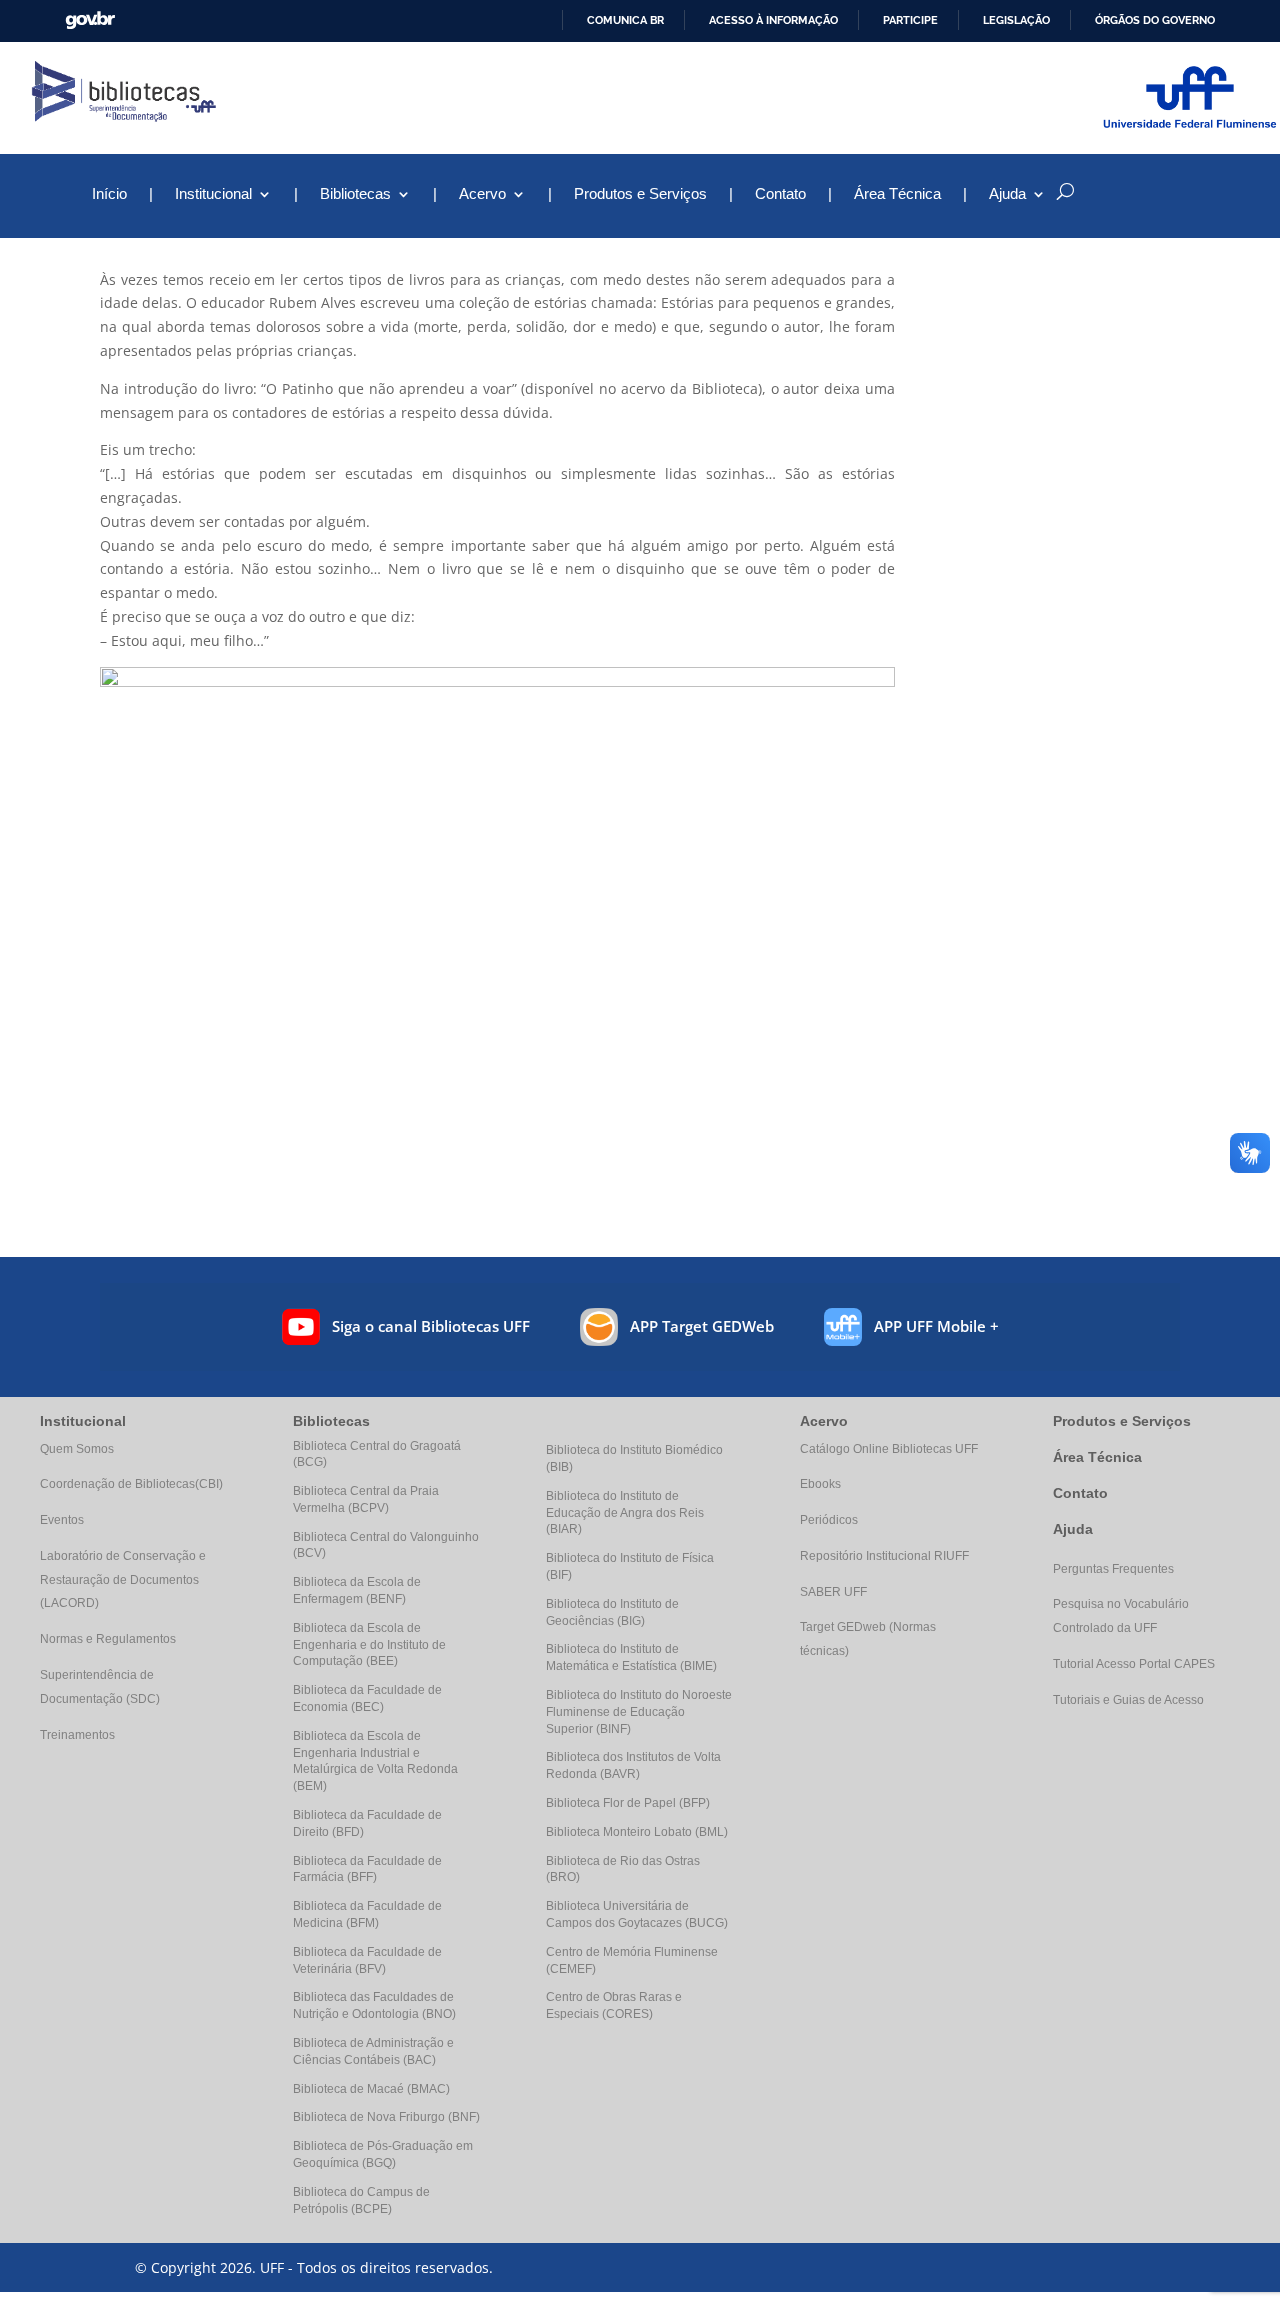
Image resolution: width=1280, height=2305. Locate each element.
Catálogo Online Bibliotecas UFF (889, 1449)
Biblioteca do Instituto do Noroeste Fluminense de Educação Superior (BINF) (639, 1712)
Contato (780, 194)
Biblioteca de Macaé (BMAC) (371, 2089)
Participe (910, 20)
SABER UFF (833, 1592)
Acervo (482, 194)
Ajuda (1073, 1529)
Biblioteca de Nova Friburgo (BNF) (386, 2117)
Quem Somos (77, 1449)
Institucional (213, 194)
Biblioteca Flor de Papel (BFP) (628, 1803)
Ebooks (820, 1484)
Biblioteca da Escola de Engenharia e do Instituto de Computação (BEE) (369, 1645)
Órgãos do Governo (1155, 20)
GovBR (90, 20)
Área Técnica (897, 194)
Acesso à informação (773, 20)
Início (109, 194)
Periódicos (829, 1520)
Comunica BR (625, 20)
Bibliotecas (355, 194)
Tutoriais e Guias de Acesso (1128, 1700)
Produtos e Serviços (640, 194)
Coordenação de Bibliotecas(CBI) (131, 1484)
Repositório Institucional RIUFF (884, 1556)
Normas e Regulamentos (108, 1639)
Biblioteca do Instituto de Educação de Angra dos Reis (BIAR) (625, 1513)
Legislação (1016, 20)
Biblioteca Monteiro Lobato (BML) (637, 1832)
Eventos (62, 1520)
